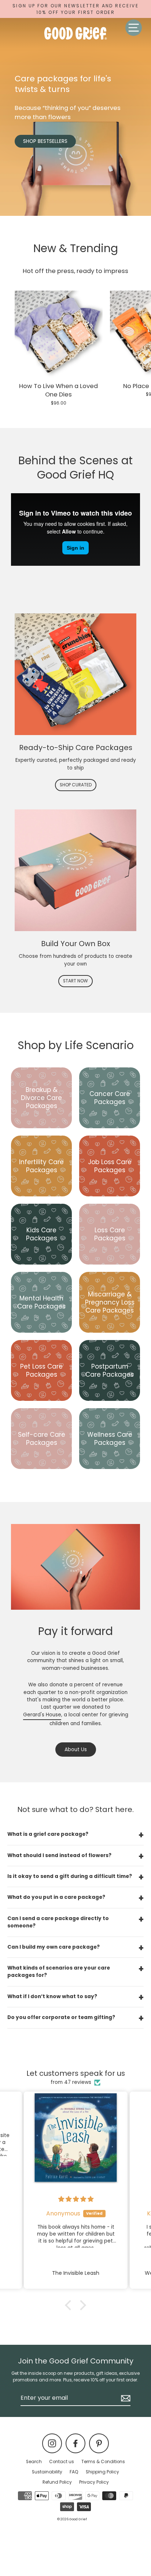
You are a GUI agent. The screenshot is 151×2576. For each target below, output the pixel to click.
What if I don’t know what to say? (52, 1996)
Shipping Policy (102, 2472)
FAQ (74, 2472)
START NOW (75, 981)
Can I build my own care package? (54, 1947)
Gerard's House (42, 1715)
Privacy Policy (94, 2482)
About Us (76, 1750)
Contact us (62, 2462)
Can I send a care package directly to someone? (58, 1922)
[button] (70, 2305)
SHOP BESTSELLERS (45, 141)
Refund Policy (57, 2482)
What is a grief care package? (48, 1834)
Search (34, 2462)
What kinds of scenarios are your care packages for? (59, 1972)
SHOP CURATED (76, 785)
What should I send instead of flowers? (59, 1855)
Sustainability (47, 2472)
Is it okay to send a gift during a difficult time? (70, 1876)
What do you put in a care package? (56, 1897)
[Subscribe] (125, 2398)
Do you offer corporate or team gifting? (61, 2017)
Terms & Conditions (103, 2462)
